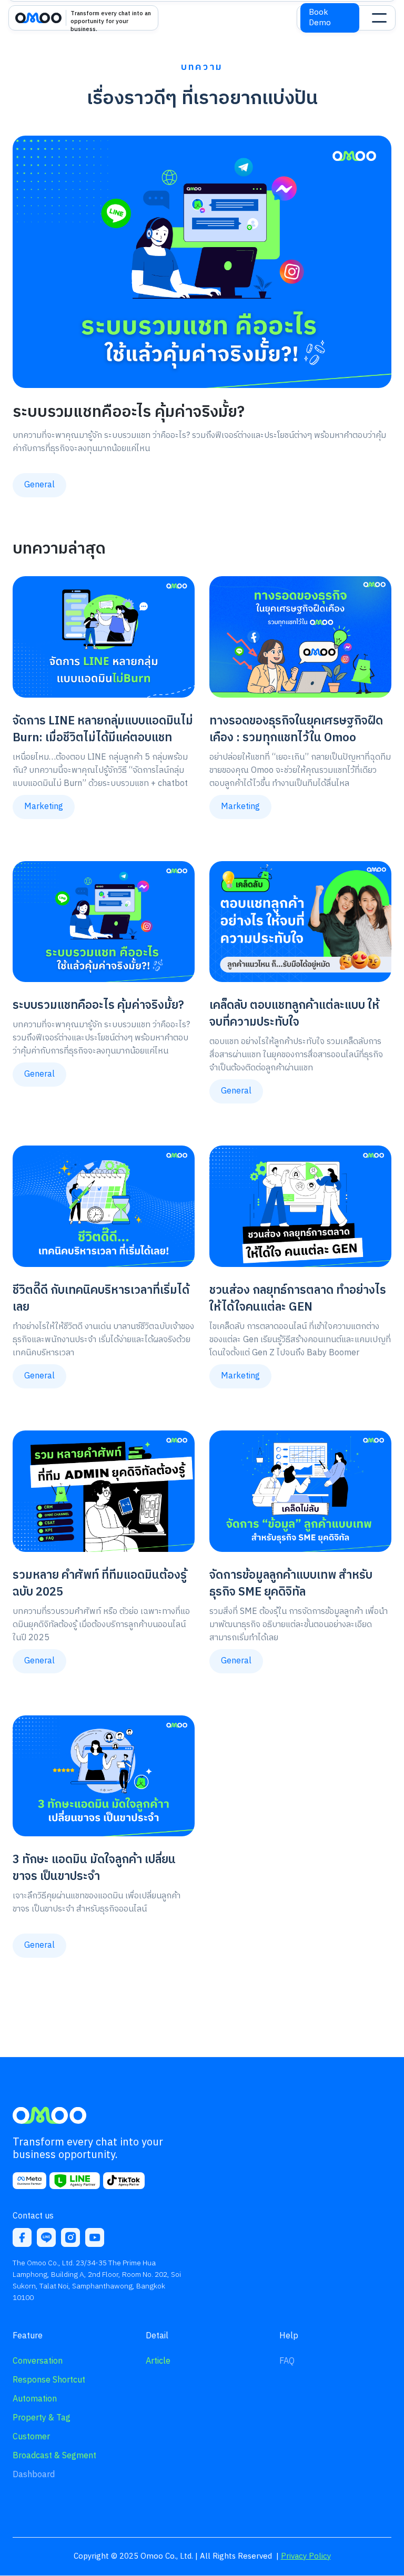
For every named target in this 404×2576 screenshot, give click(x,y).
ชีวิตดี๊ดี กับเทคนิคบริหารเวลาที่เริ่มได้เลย (101, 1299)
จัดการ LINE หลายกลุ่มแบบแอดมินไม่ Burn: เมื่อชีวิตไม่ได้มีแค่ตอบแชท (103, 729)
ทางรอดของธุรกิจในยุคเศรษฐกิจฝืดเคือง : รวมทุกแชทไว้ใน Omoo (296, 729)
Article (158, 2361)
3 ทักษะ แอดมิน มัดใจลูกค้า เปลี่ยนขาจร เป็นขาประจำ (94, 1868)
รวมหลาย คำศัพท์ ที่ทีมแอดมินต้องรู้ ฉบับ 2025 (100, 1584)
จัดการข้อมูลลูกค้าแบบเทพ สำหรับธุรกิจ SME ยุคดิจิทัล (291, 1584)
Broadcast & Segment (54, 2456)
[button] (379, 18)
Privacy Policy (306, 2556)
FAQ (287, 2361)
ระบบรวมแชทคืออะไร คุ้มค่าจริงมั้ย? (129, 412)
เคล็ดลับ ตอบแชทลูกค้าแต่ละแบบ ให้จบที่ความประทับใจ (294, 1014)
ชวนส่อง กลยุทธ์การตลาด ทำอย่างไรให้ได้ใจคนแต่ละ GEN (298, 1299)
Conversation (38, 2361)
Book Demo (320, 18)
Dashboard (34, 2475)
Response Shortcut (49, 2380)
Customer (31, 2437)
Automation (35, 2399)
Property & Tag (42, 2418)
